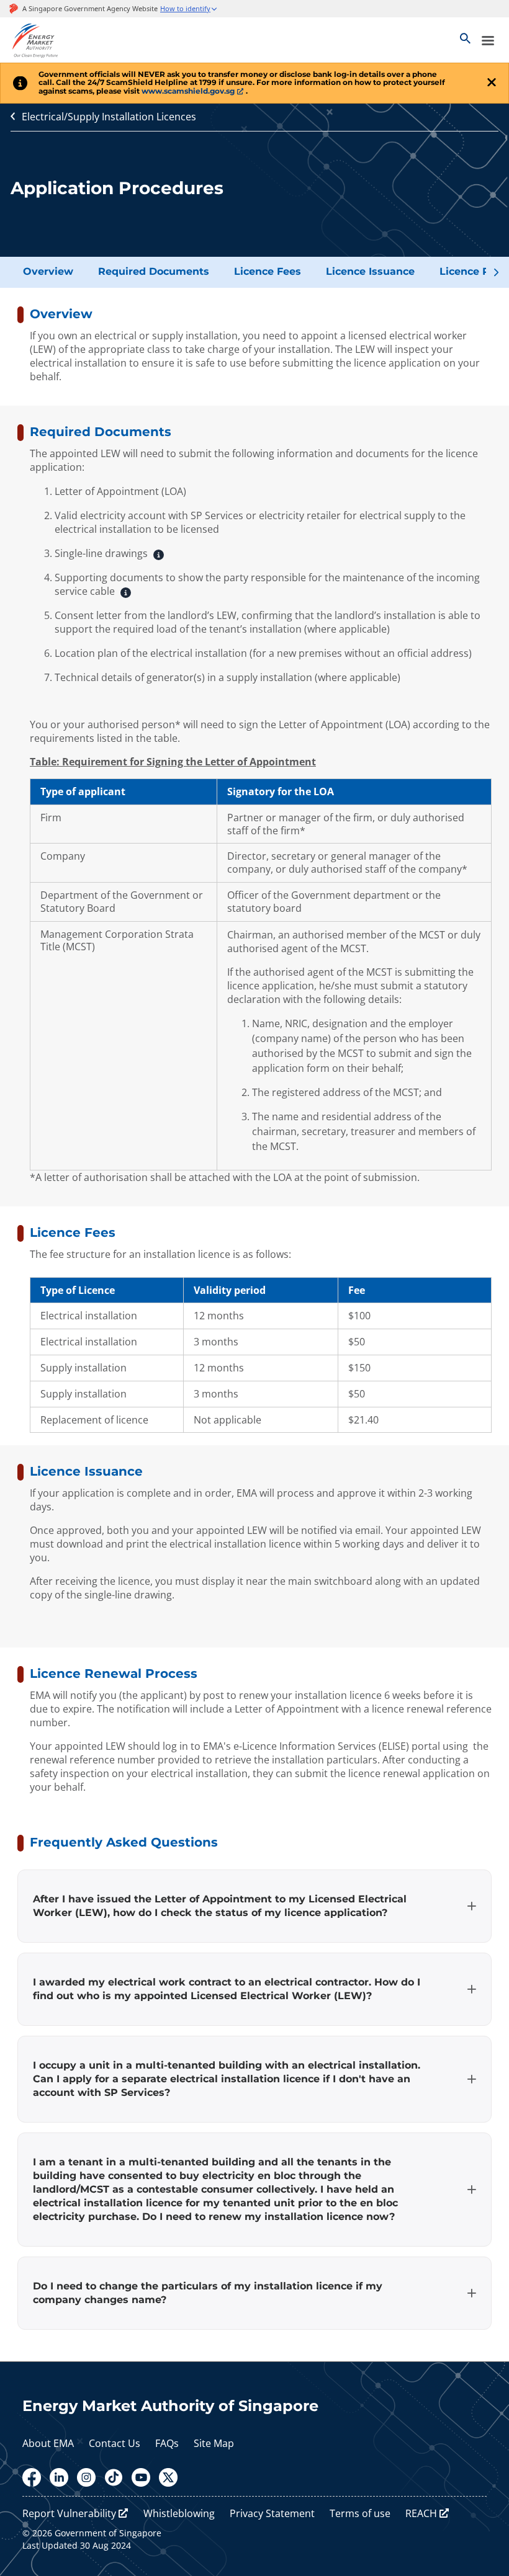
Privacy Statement (272, 2513)
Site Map (214, 2443)
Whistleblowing (179, 2513)
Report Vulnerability (69, 2513)
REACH (421, 2513)
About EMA (48, 2443)
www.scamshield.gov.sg (188, 91)
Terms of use (360, 2513)
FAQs (167, 2443)
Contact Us (115, 2443)
